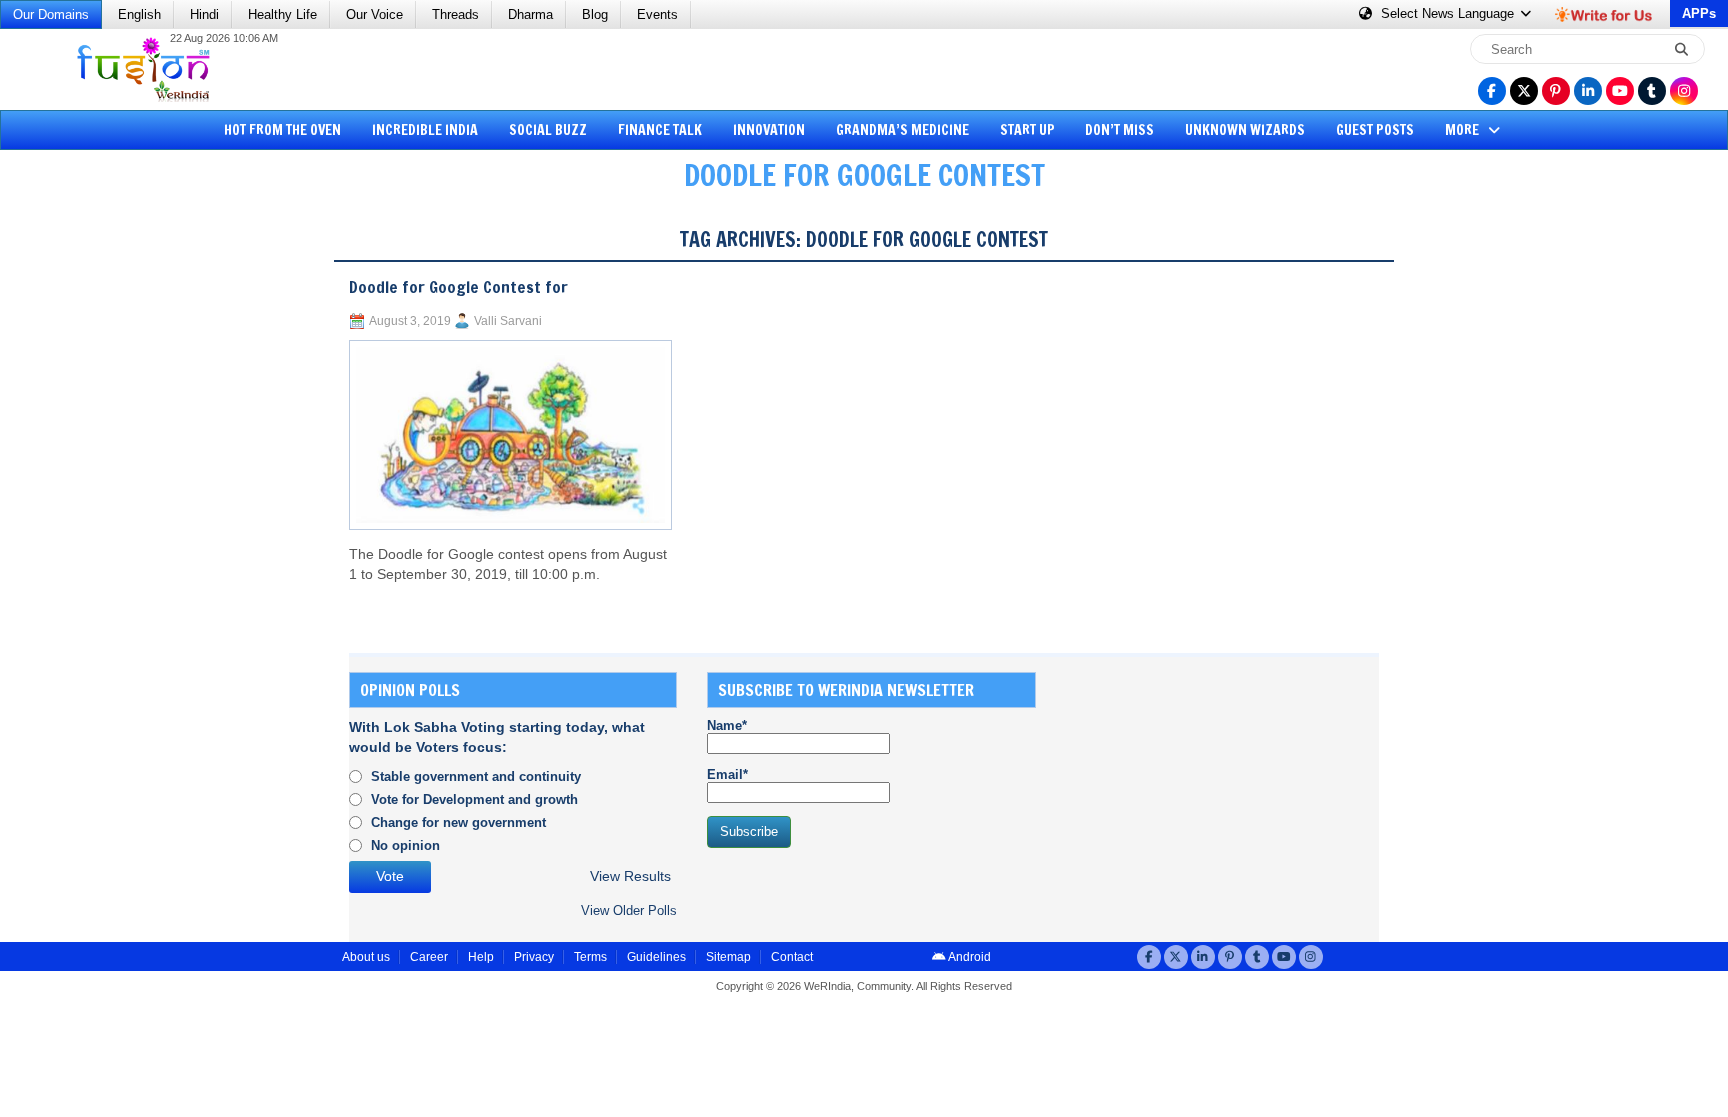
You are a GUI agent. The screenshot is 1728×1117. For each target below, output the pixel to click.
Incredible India (425, 130)
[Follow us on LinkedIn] (1588, 91)
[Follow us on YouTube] (1620, 91)
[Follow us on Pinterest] (1556, 91)
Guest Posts (1375, 130)
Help (481, 957)
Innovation (769, 130)
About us (366, 957)
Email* (727, 774)
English (139, 14)
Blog (595, 14)
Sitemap (728, 957)
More (1463, 130)
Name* (727, 725)
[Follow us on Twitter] (1524, 91)
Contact (792, 957)
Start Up (1027, 130)
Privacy (534, 957)
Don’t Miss (1119, 130)
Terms (590, 957)
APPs (1699, 13)
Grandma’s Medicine (902, 130)
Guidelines (656, 957)
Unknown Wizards (1245, 130)
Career (429, 957)
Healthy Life (282, 14)
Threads (455, 14)
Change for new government (458, 822)
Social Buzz (548, 130)
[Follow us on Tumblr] (1652, 91)
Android (968, 957)
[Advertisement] (90, 515)
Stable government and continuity (476, 776)
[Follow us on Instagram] (1684, 91)
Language (1449, 13)
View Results (630, 876)
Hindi (204, 14)
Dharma (530, 14)
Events (657, 14)
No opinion (405, 845)
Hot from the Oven (282, 130)
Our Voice (374, 14)
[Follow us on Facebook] (1492, 91)
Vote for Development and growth (474, 799)
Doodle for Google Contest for (458, 287)
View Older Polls (629, 910)
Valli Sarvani (508, 321)
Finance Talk (660, 130)
